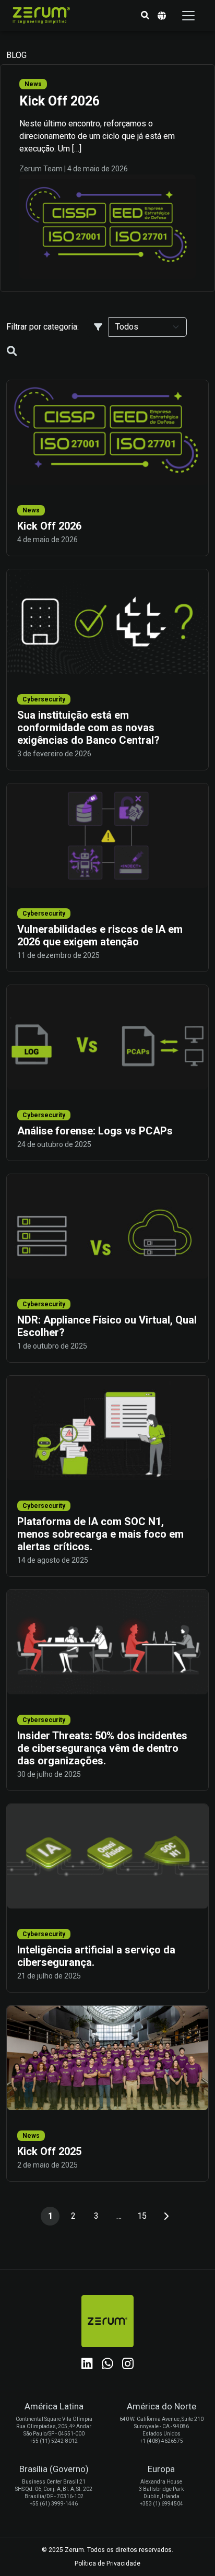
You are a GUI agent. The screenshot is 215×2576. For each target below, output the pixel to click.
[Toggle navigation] (188, 16)
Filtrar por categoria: (43, 327)
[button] (145, 16)
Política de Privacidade (107, 2563)
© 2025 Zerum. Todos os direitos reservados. (107, 2550)
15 (142, 2216)
